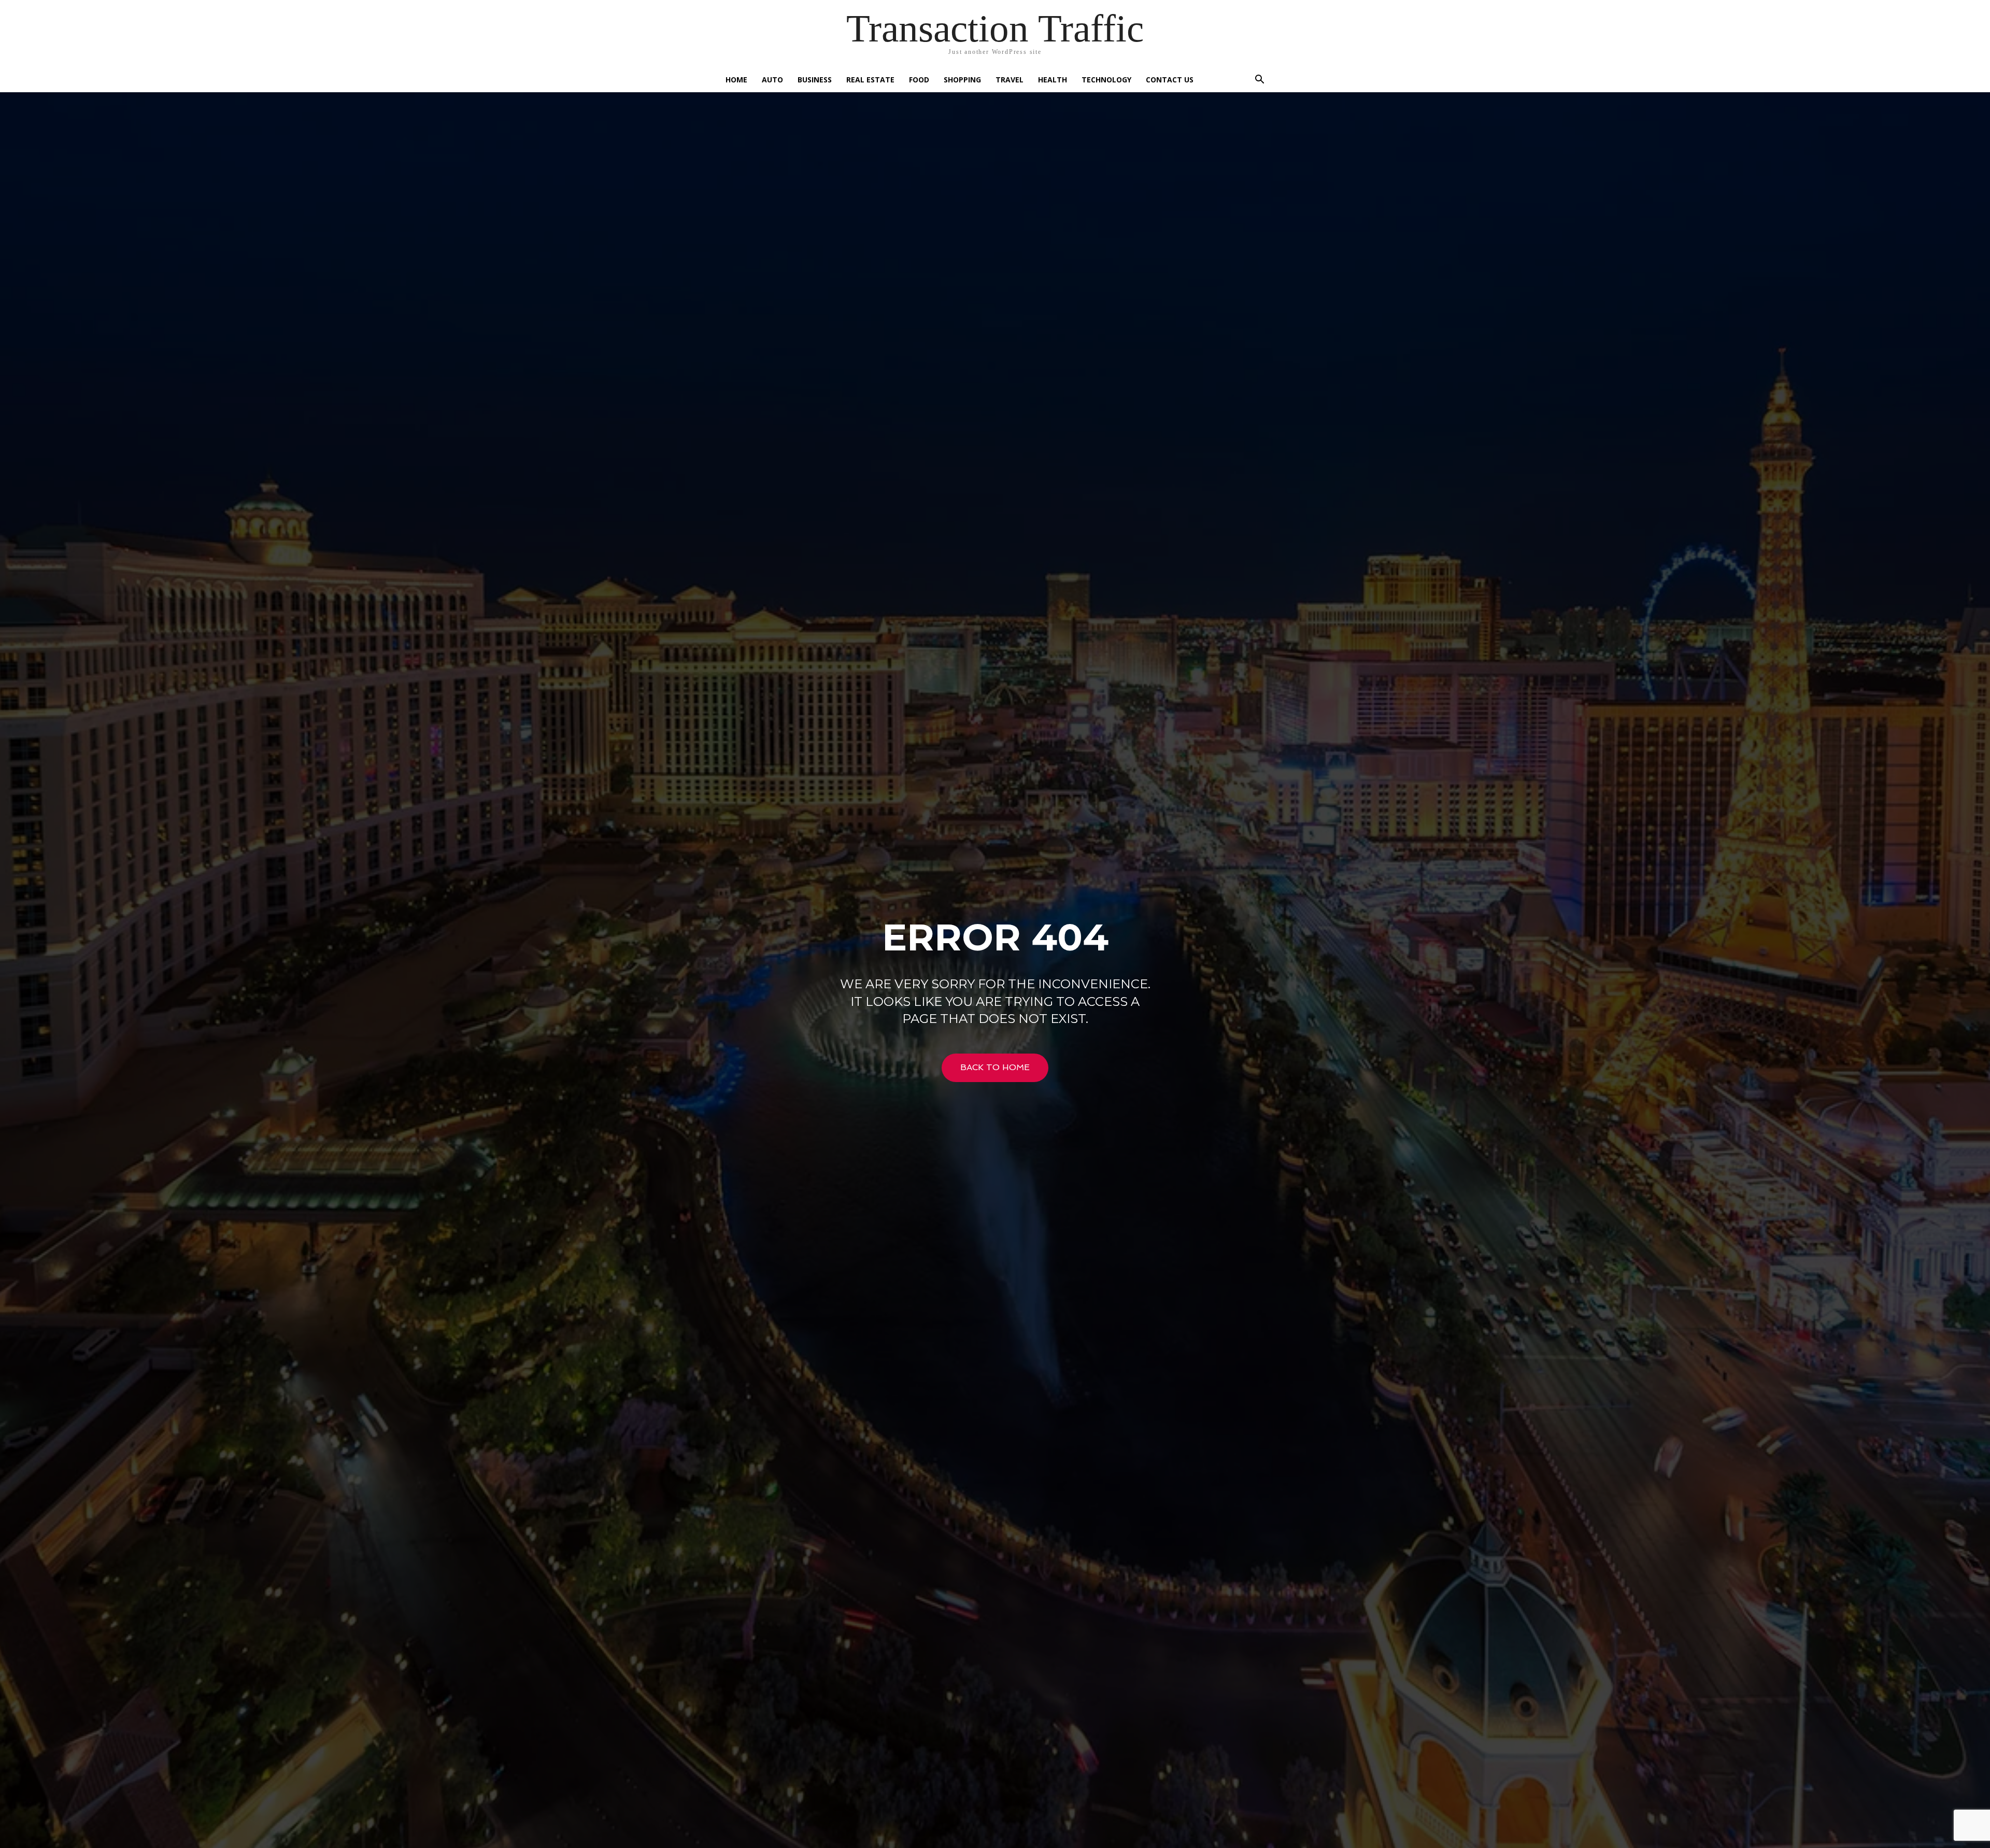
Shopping (962, 80)
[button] (1259, 81)
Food (919, 80)
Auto (772, 80)
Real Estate (870, 80)
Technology (1106, 80)
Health (1053, 80)
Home (736, 80)
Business (815, 80)
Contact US (1170, 80)
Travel (1010, 80)
